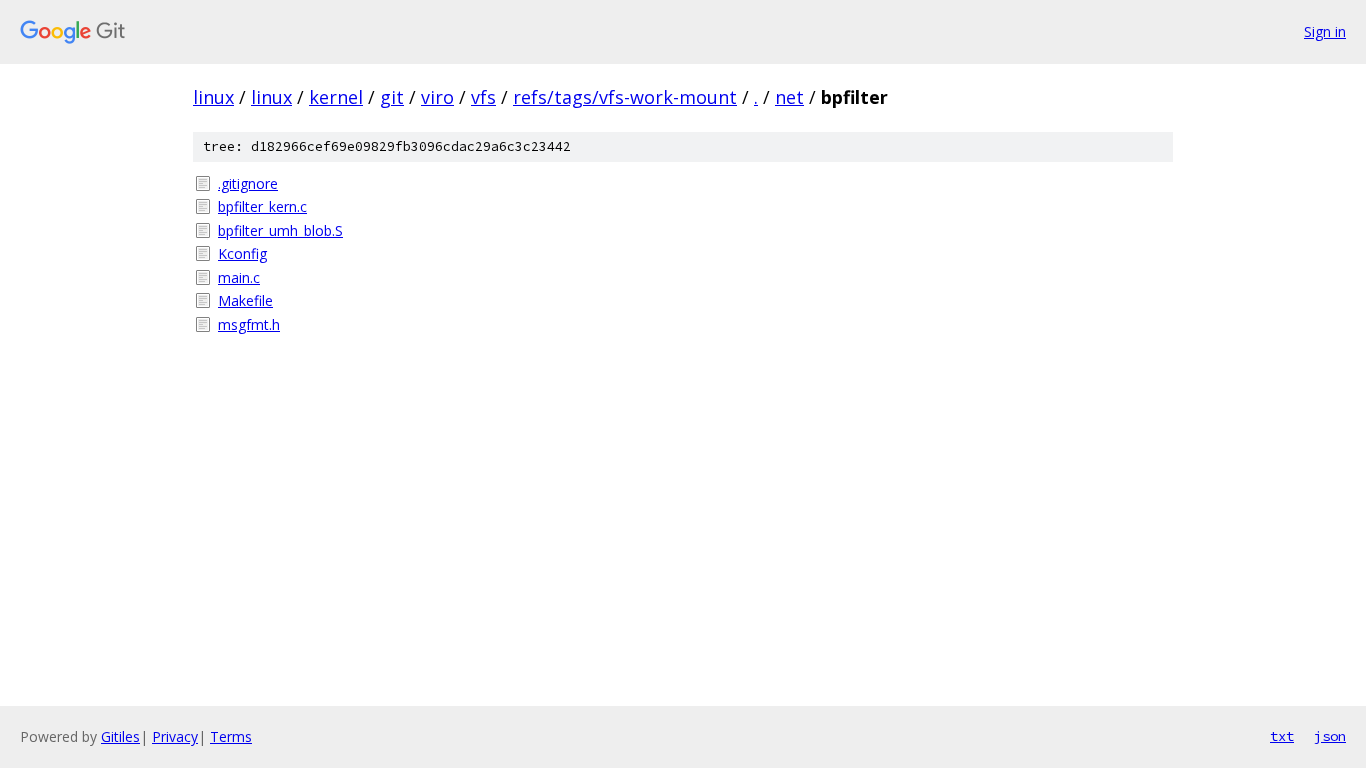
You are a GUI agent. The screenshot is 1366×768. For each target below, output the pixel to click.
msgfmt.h (249, 324)
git (392, 97)
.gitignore (248, 183)
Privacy (175, 736)
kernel (336, 97)
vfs (483, 97)
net (789, 97)
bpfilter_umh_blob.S (280, 230)
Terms (231, 736)
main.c (239, 277)
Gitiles (120, 736)
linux (213, 97)
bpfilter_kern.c (262, 206)
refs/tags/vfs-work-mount (625, 97)
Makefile (245, 300)
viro (437, 97)
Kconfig (242, 253)
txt (1282, 736)
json (1330, 736)
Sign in (1325, 31)
